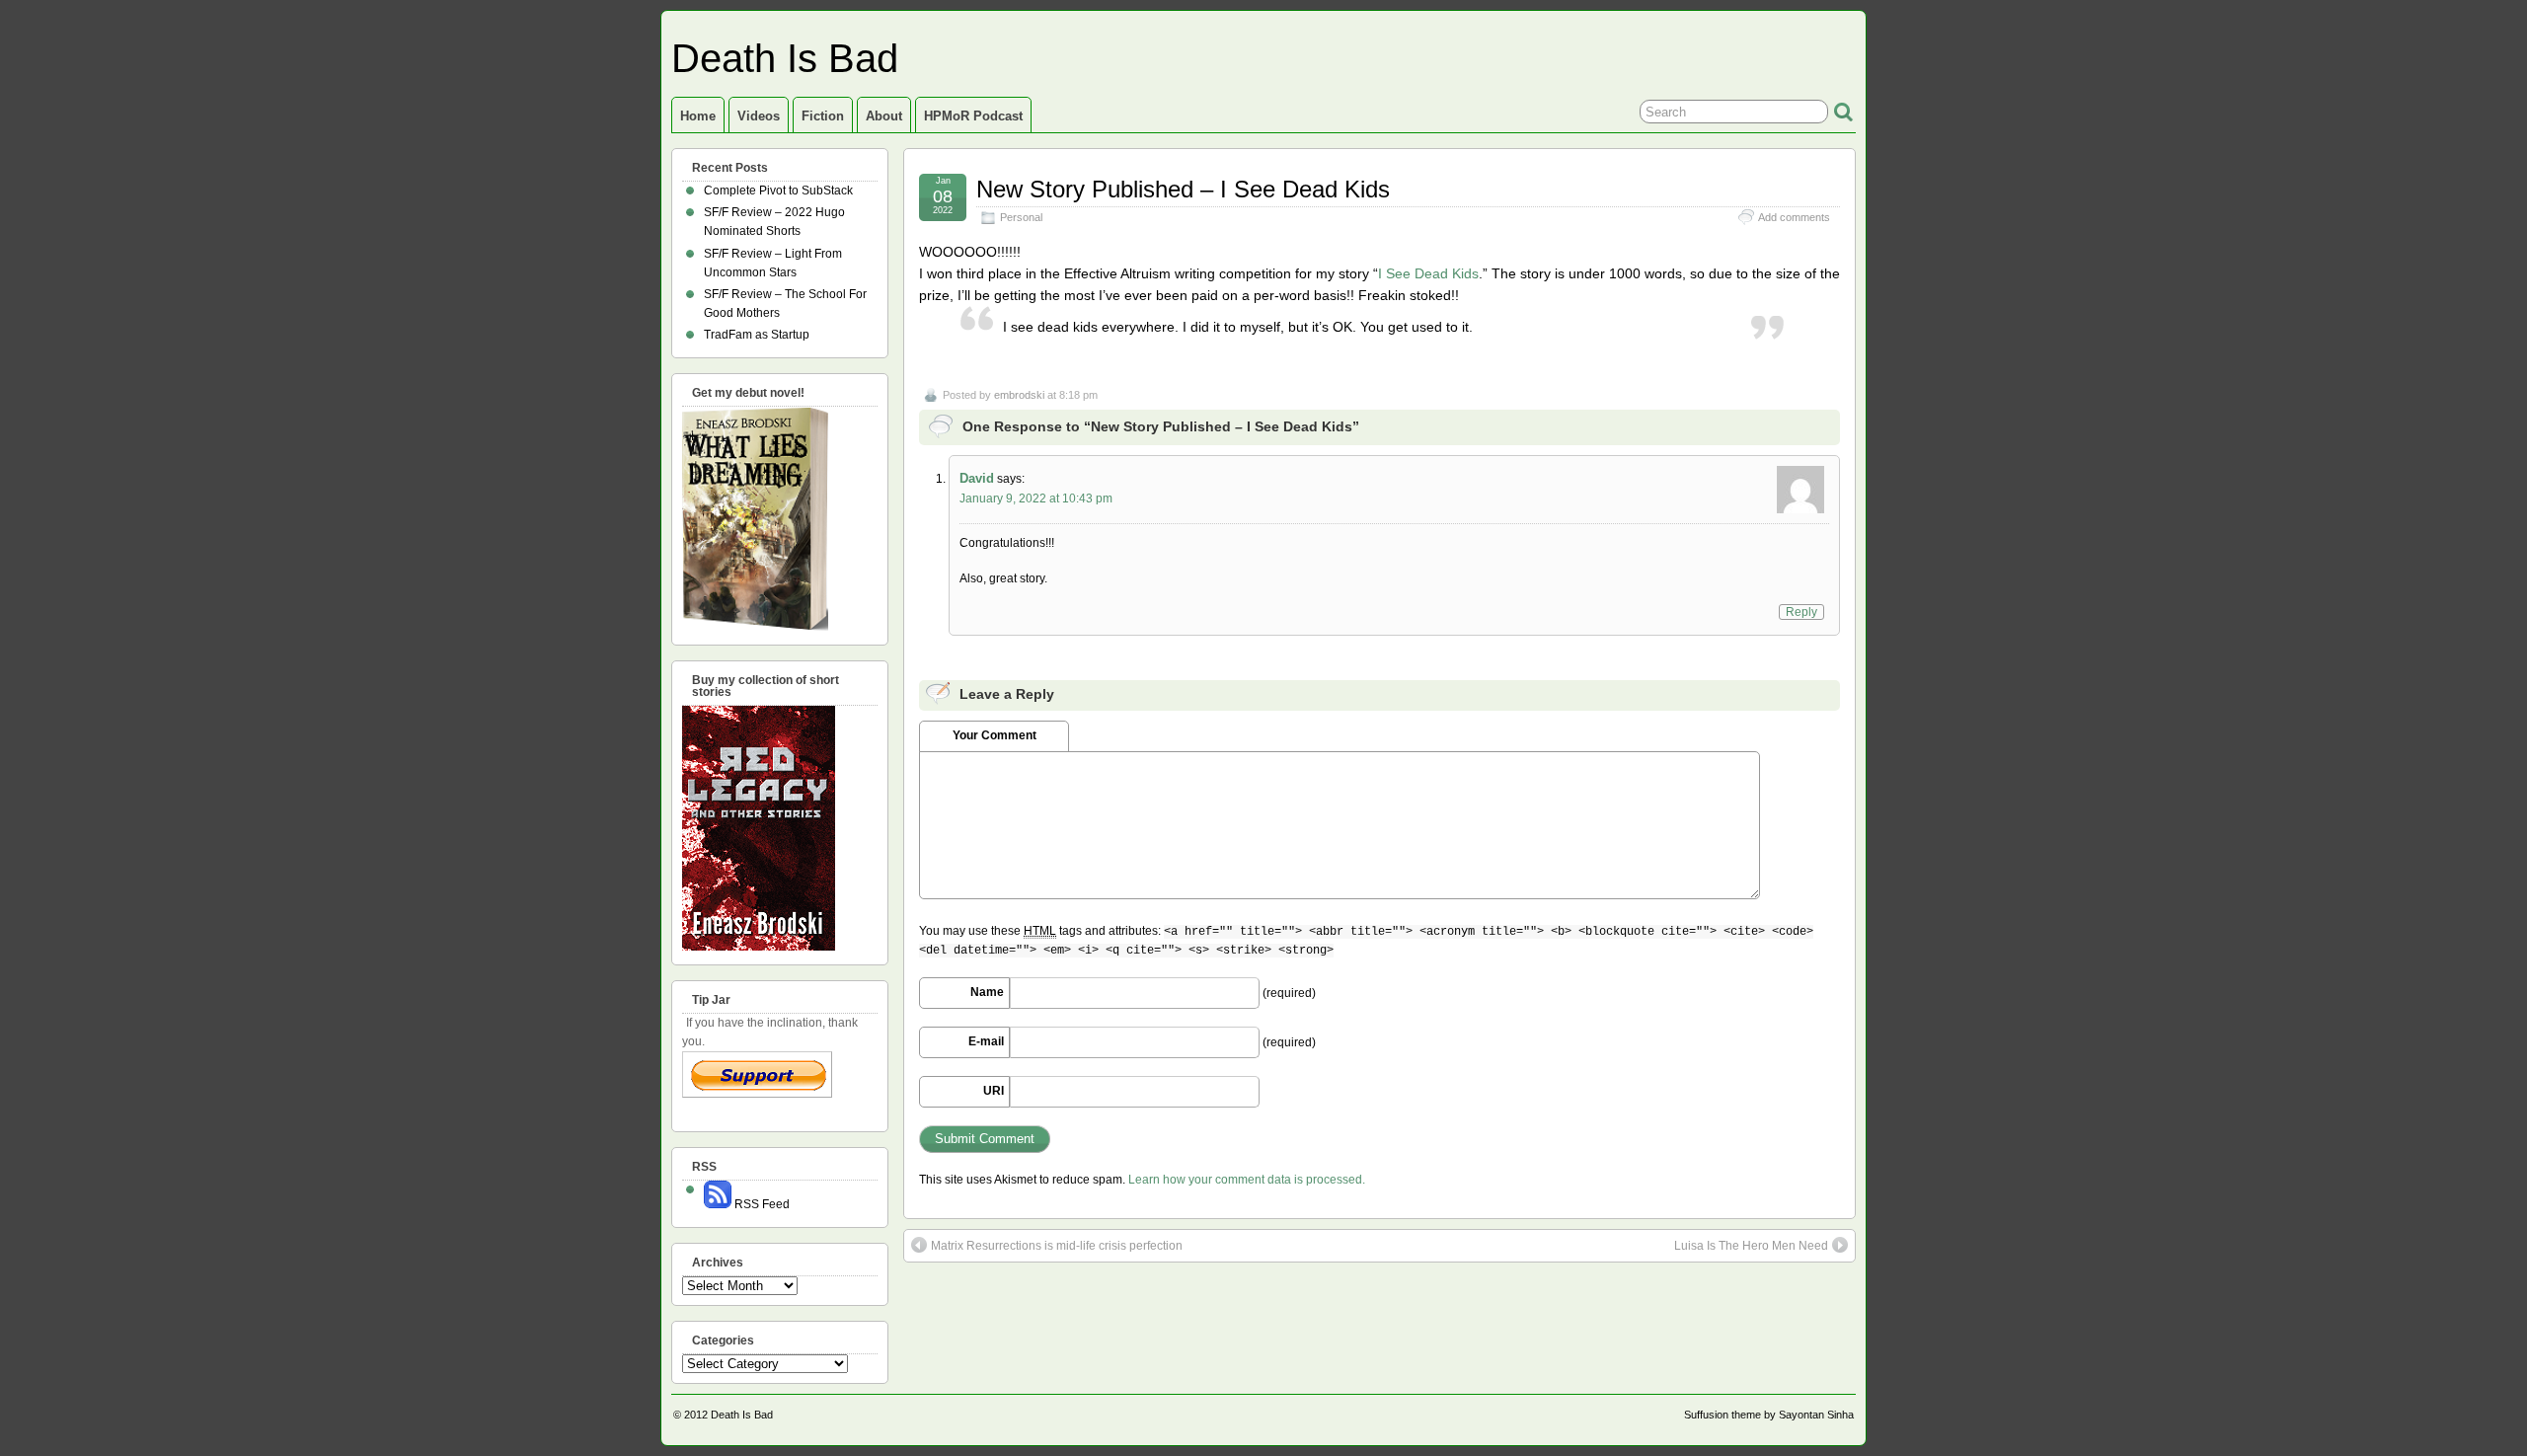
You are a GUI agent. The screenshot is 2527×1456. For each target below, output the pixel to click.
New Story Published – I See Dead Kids (1183, 189)
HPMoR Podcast (973, 116)
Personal (1021, 217)
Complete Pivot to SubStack (778, 191)
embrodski (1019, 395)
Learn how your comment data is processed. (1247, 1180)
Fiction (823, 116)
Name (987, 992)
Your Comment (995, 735)
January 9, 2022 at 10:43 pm (1036, 498)
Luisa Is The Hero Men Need (1751, 1246)
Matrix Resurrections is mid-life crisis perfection (1057, 1246)
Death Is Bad (785, 58)
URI (994, 1091)
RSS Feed (761, 1204)
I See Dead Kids (1428, 273)
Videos (759, 116)
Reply (1801, 612)
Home (698, 116)
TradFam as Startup (757, 335)
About (884, 116)
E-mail (986, 1041)
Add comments (1794, 217)
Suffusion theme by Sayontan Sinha (1769, 1415)
